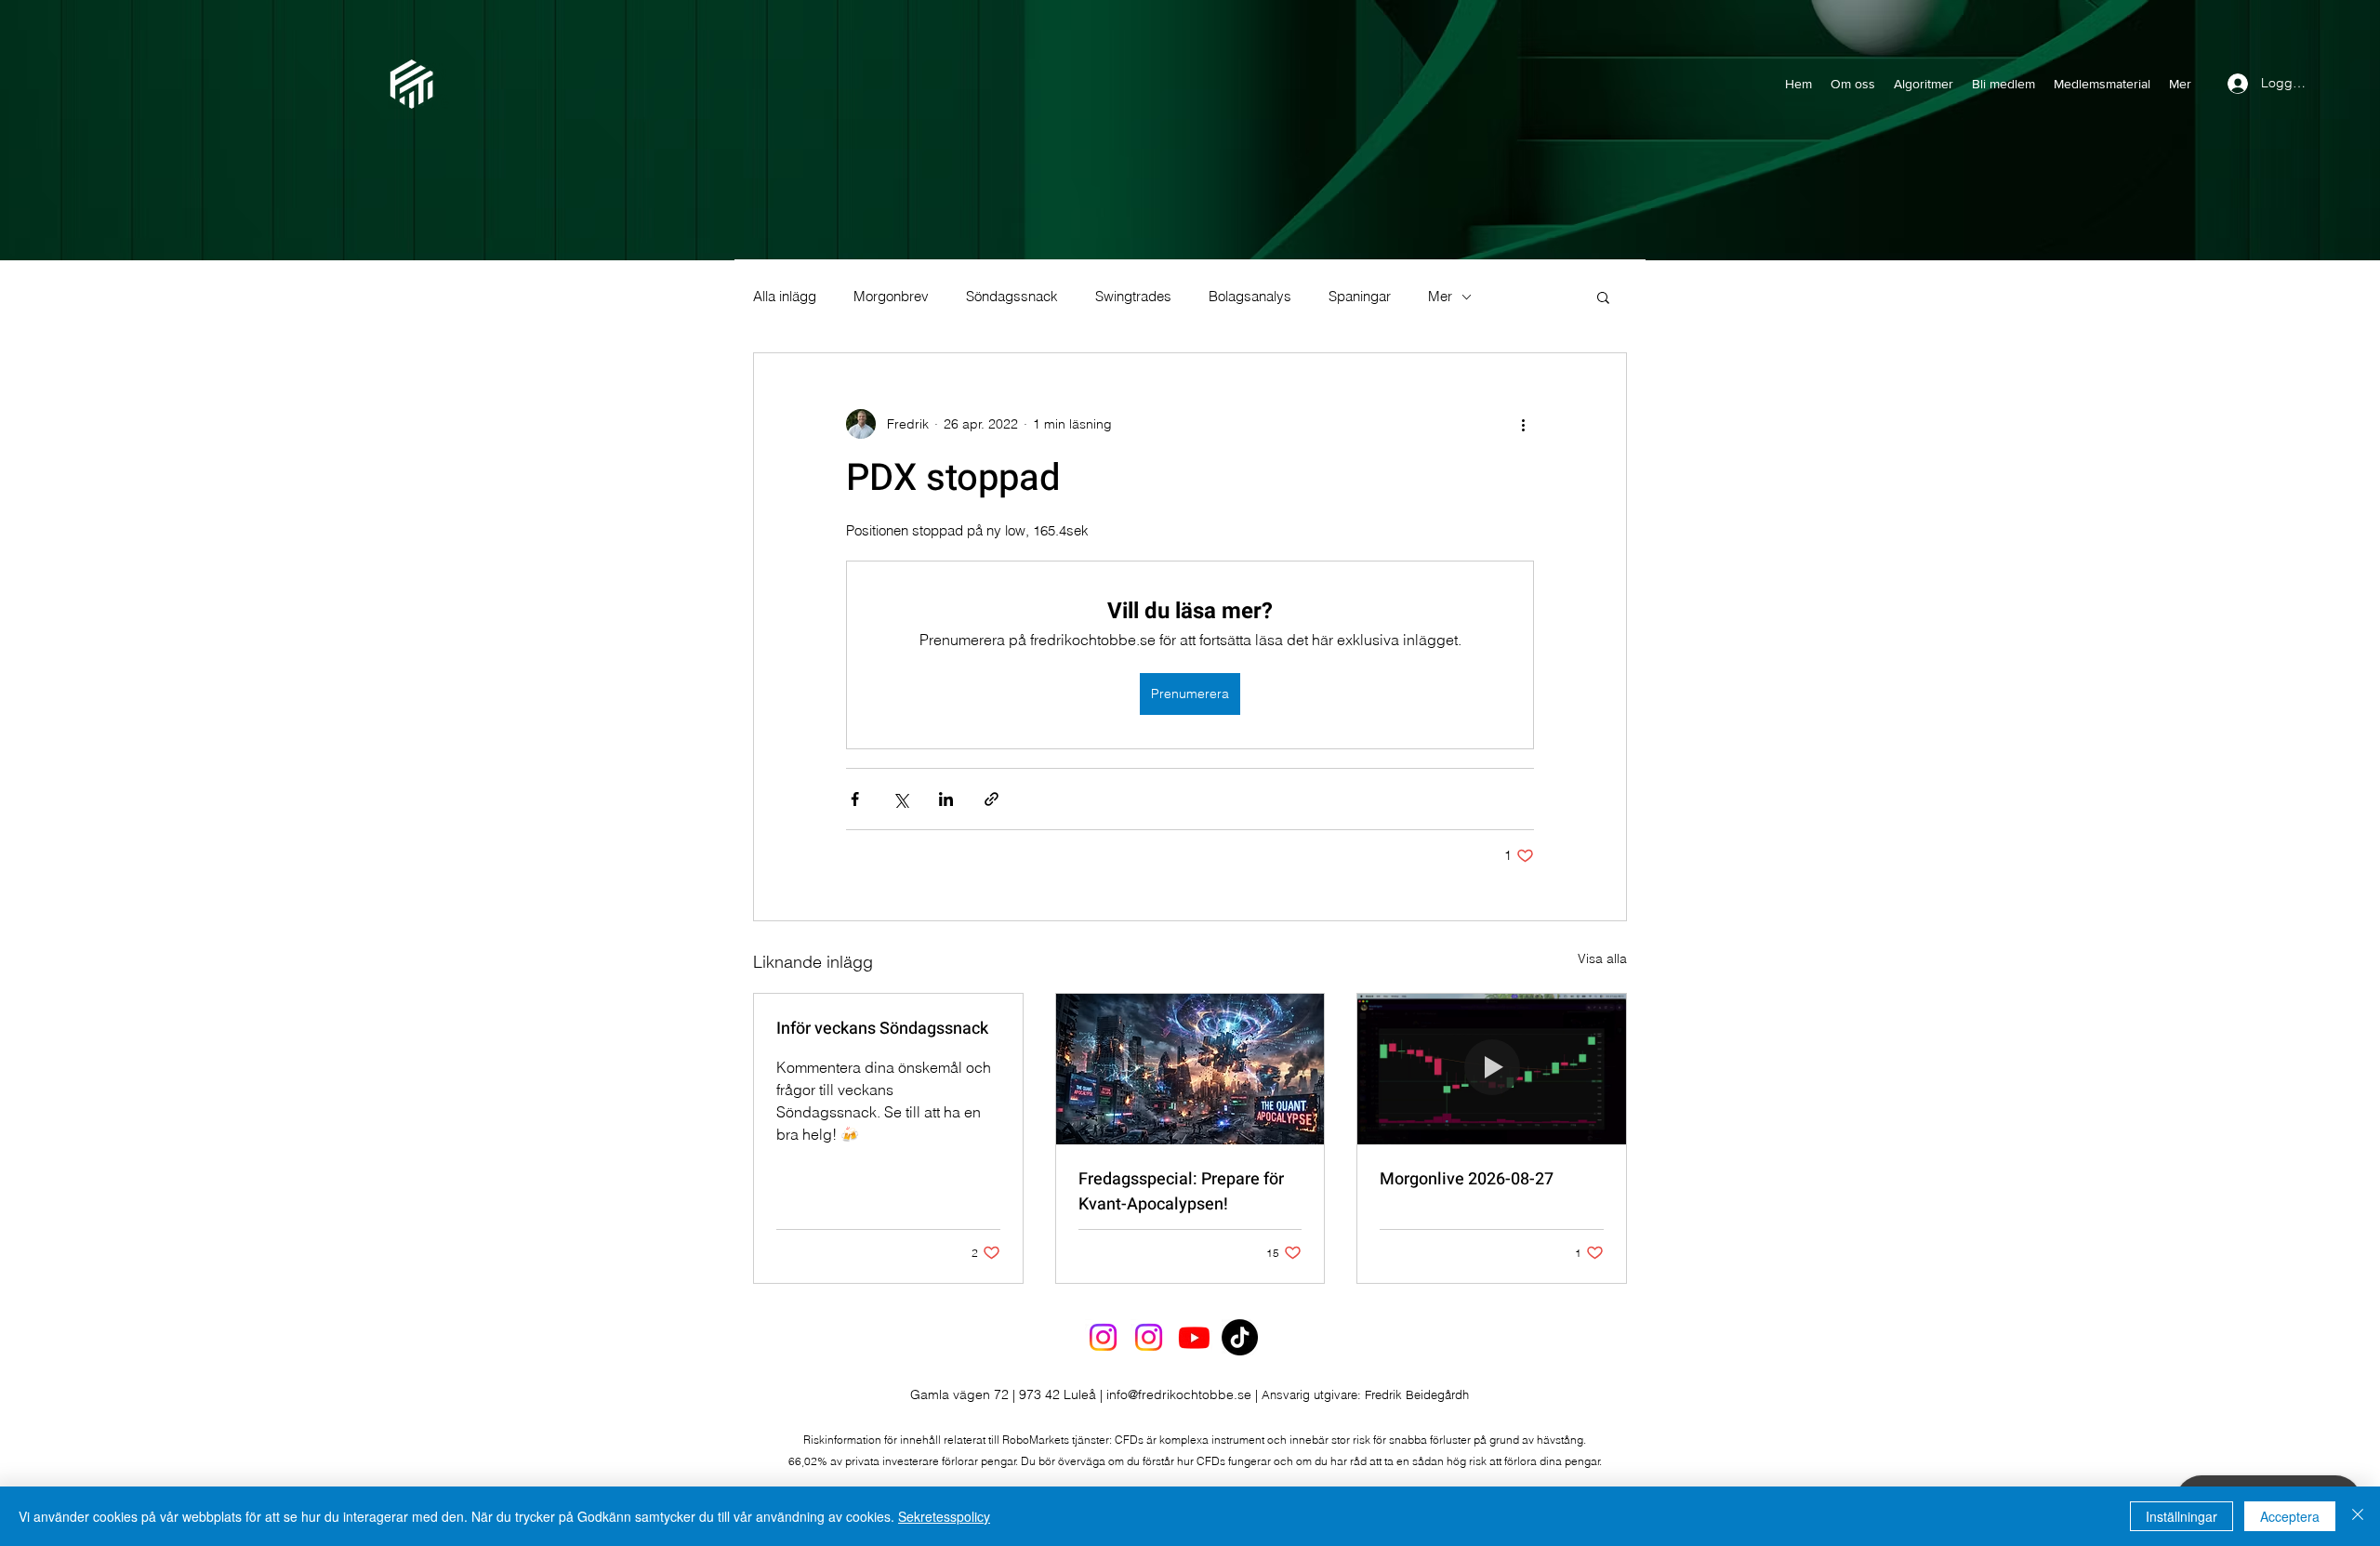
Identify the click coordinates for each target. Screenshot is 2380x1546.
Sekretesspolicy (944, 1516)
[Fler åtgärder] (1523, 424)
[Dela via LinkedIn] (946, 799)
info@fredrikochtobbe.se (1179, 1394)
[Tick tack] (1240, 1337)
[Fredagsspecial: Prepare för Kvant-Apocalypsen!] (1190, 1069)
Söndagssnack (1012, 297)
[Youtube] (1194, 1337)
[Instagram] (1103, 1337)
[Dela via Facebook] (855, 799)
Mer (1440, 297)
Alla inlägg (785, 297)
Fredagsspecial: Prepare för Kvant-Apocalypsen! (1181, 1192)
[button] (1603, 297)
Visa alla (1602, 958)
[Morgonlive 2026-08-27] (1492, 1069)
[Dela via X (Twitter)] (900, 799)
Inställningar (2182, 1516)
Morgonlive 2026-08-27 (1467, 1179)
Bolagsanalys (1250, 297)
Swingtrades (1133, 297)
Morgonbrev (891, 297)
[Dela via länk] (992, 799)
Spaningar (1360, 297)
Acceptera (2290, 1516)
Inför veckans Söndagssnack (882, 1029)
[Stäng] (2358, 1516)
